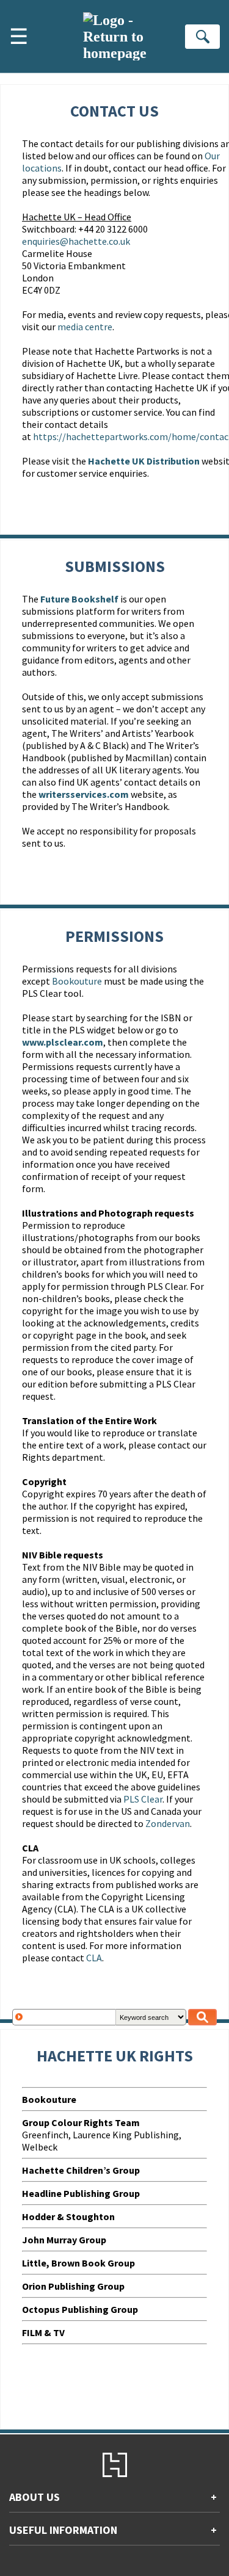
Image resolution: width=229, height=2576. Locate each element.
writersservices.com (84, 794)
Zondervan (168, 1823)
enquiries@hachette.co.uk (76, 241)
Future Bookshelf (79, 599)
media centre (85, 327)
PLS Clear (143, 1799)
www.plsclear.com (63, 1042)
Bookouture (77, 981)
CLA (94, 1958)
